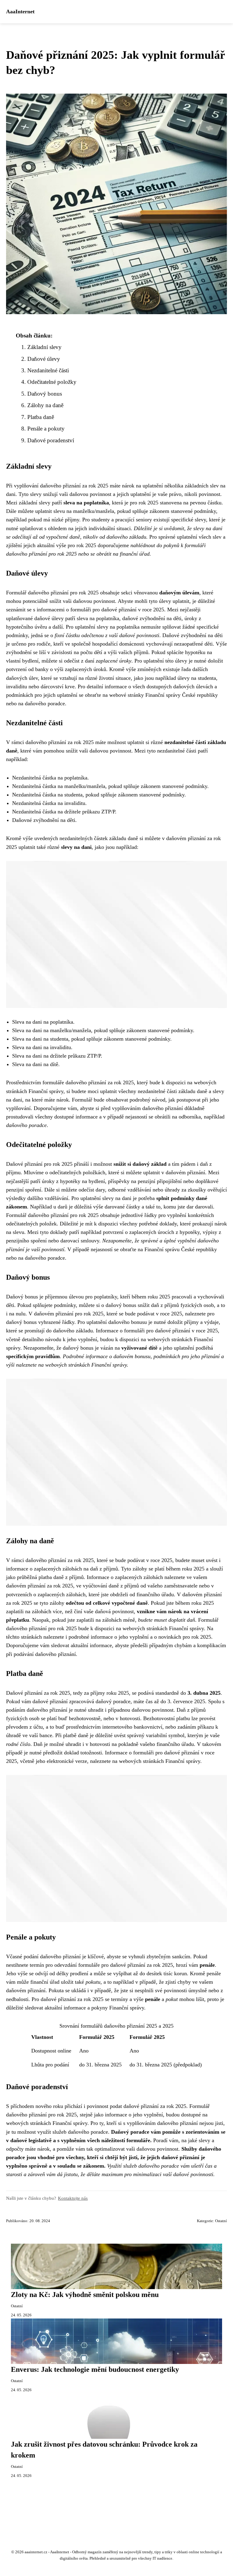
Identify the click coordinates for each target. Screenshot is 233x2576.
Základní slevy (44, 347)
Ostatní (221, 2221)
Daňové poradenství (51, 440)
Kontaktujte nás (73, 2198)
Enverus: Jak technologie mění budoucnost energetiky (95, 2369)
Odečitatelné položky (52, 382)
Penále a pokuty (46, 429)
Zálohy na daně (45, 405)
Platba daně (41, 417)
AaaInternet (20, 12)
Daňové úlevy (44, 359)
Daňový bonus (45, 394)
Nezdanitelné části (48, 370)
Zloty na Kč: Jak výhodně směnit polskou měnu (85, 2295)
